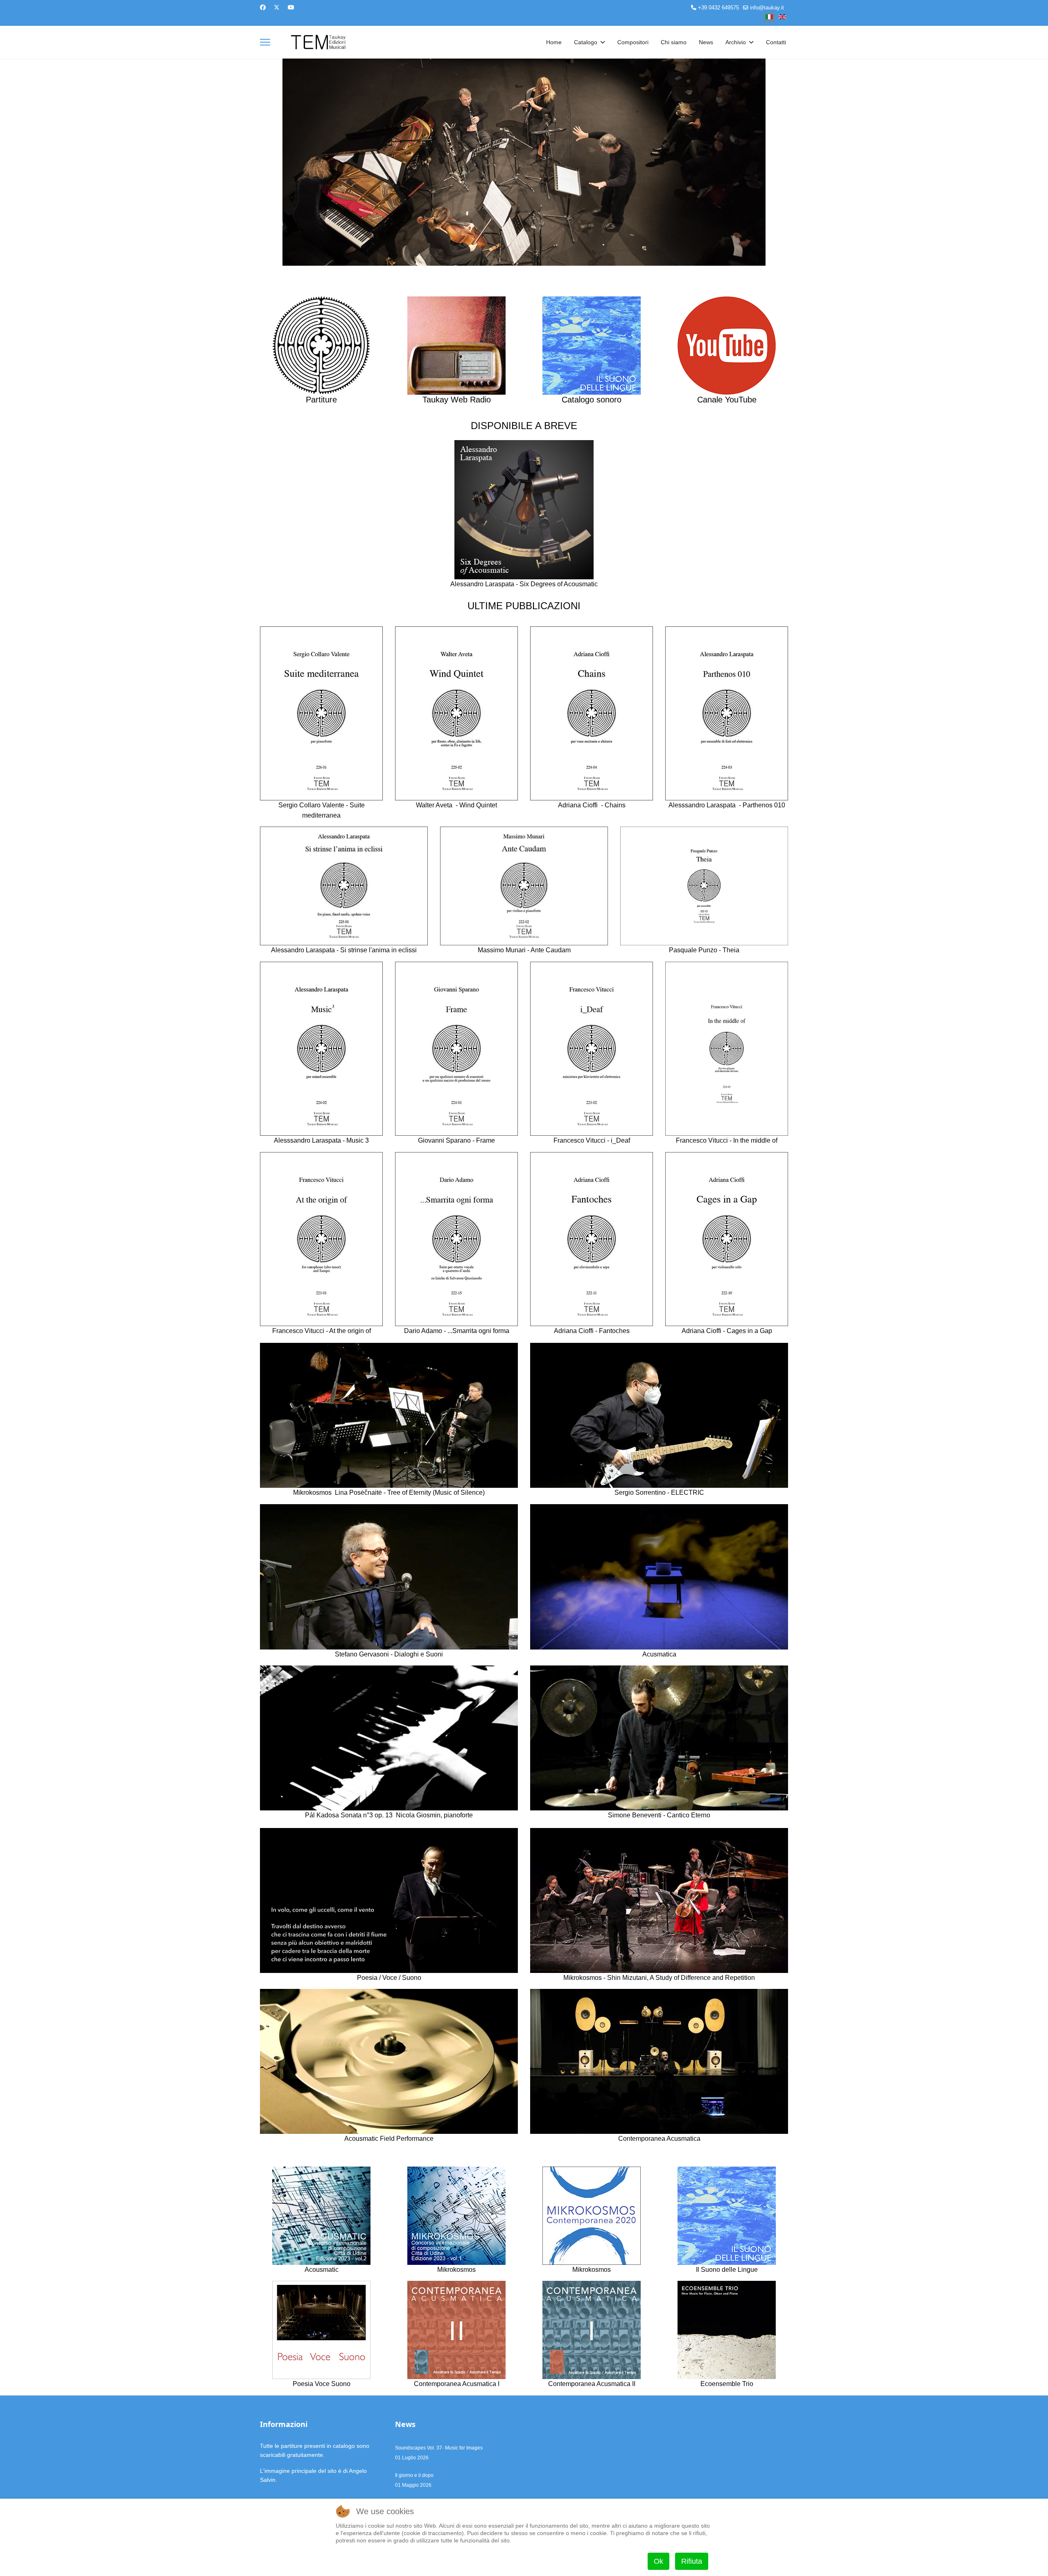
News (706, 42)
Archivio (736, 42)
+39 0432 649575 (718, 8)
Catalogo (586, 42)
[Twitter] (277, 7)
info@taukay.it (767, 8)
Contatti (776, 42)
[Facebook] (263, 7)
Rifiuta (692, 2561)
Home (554, 42)
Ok (658, 2561)
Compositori (633, 42)
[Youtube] (291, 7)
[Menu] (265, 42)
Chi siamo (674, 42)
